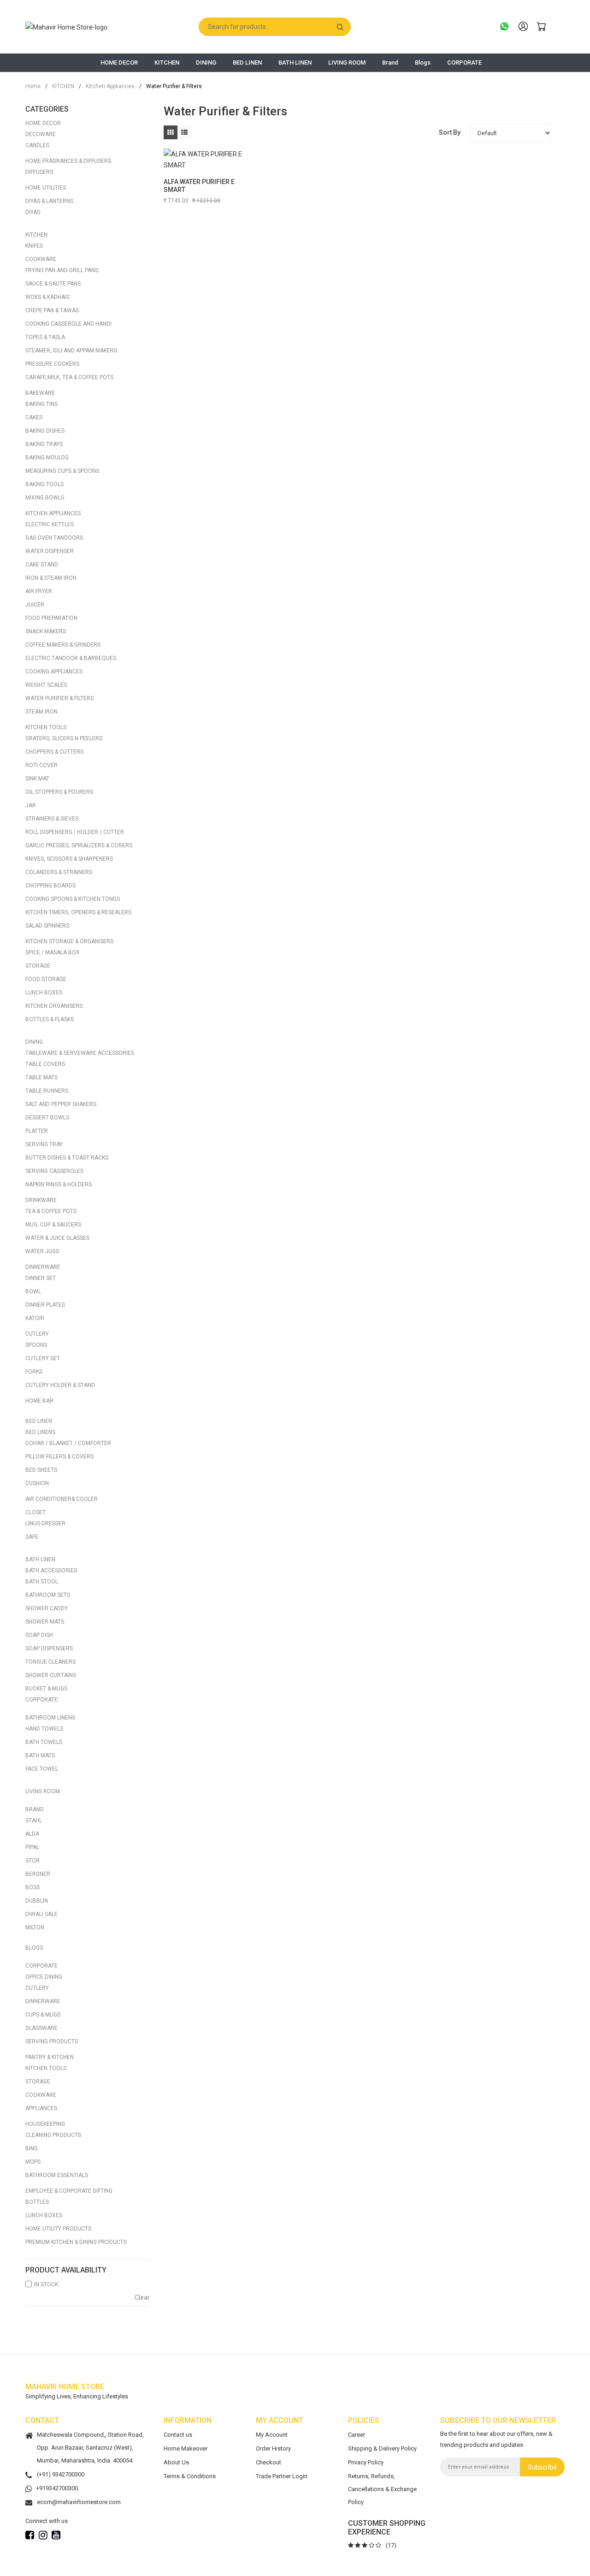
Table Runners (47, 1091)
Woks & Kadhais (47, 297)
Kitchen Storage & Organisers (69, 941)
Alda (32, 1834)
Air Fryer (39, 591)
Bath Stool (42, 1582)
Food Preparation (51, 618)
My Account (272, 2435)
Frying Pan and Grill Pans (62, 270)
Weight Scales (46, 685)
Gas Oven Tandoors (54, 538)
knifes (34, 246)
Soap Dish (39, 1635)
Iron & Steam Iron (51, 578)
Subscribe (542, 2467)
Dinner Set (41, 1278)
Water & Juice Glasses (57, 1238)
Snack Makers (46, 631)
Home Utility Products (58, 2229)
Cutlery (37, 1334)
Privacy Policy (366, 2462)
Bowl (33, 1291)
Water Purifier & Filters (59, 698)
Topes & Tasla (45, 337)
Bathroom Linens (50, 1718)
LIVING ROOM (347, 62)
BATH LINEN (295, 62)
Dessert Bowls (47, 1118)
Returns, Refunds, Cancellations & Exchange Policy (382, 2489)
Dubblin (37, 1901)
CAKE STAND (42, 565)
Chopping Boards (50, 886)
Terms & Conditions (190, 2476)
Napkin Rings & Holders (59, 1184)
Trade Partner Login (282, 2476)
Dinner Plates (45, 1305)
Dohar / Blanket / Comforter (68, 1443)
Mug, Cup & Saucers (53, 1225)
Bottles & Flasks (50, 1019)
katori (35, 1318)
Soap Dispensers (49, 1648)
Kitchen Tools (46, 727)
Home (33, 86)
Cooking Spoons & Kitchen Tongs (73, 899)
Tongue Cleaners (50, 1662)
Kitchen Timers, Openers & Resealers (78, 912)
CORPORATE (464, 62)
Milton (35, 1928)
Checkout (268, 2462)
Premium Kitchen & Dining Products (76, 2242)
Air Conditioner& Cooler (62, 1499)
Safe (32, 1537)
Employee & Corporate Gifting (69, 2191)
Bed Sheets (41, 1470)
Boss (32, 1887)
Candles (37, 145)
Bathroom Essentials (57, 2175)
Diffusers (39, 172)
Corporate (41, 1700)
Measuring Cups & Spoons (62, 471)
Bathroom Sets (48, 1595)
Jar (31, 805)
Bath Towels (44, 1742)
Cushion (37, 1483)
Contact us (178, 2435)
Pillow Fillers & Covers (59, 1457)
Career (357, 2435)
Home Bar (39, 1401)
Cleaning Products (53, 2135)
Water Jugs (42, 1251)
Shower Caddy (47, 1608)
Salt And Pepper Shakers (61, 1104)
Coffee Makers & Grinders (63, 645)
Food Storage (46, 979)
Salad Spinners (47, 926)
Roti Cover (41, 765)
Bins (31, 2148)
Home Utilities (46, 188)
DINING (206, 62)
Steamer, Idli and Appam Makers (71, 351)
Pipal (32, 1847)
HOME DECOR (119, 62)
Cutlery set (43, 1358)
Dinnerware (43, 1267)
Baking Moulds (47, 458)
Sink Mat (37, 779)
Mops (33, 2162)
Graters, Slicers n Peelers (64, 738)
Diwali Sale (41, 1914)
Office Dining (44, 1977)
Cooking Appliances (54, 672)
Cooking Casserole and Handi (68, 324)
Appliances (41, 2108)
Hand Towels (44, 1729)
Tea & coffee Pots (51, 1211)
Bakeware (40, 393)
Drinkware (41, 1200)
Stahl (34, 1820)
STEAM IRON (41, 712)
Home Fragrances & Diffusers (68, 161)
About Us (176, 2462)
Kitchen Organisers (54, 1006)
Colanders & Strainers (59, 872)
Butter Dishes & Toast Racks (67, 1158)
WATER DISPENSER (50, 551)
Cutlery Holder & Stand (60, 1385)
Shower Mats (45, 1622)
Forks (34, 1372)
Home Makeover (186, 2448)
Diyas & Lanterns (49, 201)
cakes (34, 417)
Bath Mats (40, 1755)
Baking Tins (41, 404)
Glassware (41, 2028)
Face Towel (42, 1769)
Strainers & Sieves (52, 819)
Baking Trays (44, 444)
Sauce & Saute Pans (53, 284)
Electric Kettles (50, 524)
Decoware (41, 134)
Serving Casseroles (54, 1171)
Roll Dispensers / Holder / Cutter (75, 832)
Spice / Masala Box (53, 952)
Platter (37, 1131)
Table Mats (41, 1077)
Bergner (38, 1874)
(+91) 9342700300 (61, 2474)
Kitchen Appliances (107, 86)
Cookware (41, 259)
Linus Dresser (45, 1523)
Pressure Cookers (52, 364)
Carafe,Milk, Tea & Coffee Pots (69, 377)
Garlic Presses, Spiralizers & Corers (79, 845)
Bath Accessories (51, 1571)
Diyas (33, 212)
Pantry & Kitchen (50, 2057)
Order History (273, 2448)
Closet (35, 1512)
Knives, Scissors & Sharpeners (69, 859)
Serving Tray (44, 1144)
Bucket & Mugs (46, 1689)
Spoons (36, 1345)
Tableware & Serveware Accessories (80, 1053)
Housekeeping (45, 2124)
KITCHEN (167, 62)
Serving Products (52, 2041)
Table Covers (45, 1064)
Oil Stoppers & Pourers (59, 792)
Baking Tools (44, 484)
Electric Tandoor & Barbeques (71, 658)
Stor (32, 1861)
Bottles (37, 2202)
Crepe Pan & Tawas (52, 310)
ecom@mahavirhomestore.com (79, 2502)
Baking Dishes (45, 431)
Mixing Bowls (45, 498)
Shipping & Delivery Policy (382, 2448)
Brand (390, 62)
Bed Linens (40, 1432)
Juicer (35, 605)
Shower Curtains (51, 1675)
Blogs (423, 62)
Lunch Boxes (44, 993)
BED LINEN (247, 62)
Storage (38, 966)
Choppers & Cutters (54, 752)
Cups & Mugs (43, 2015)
